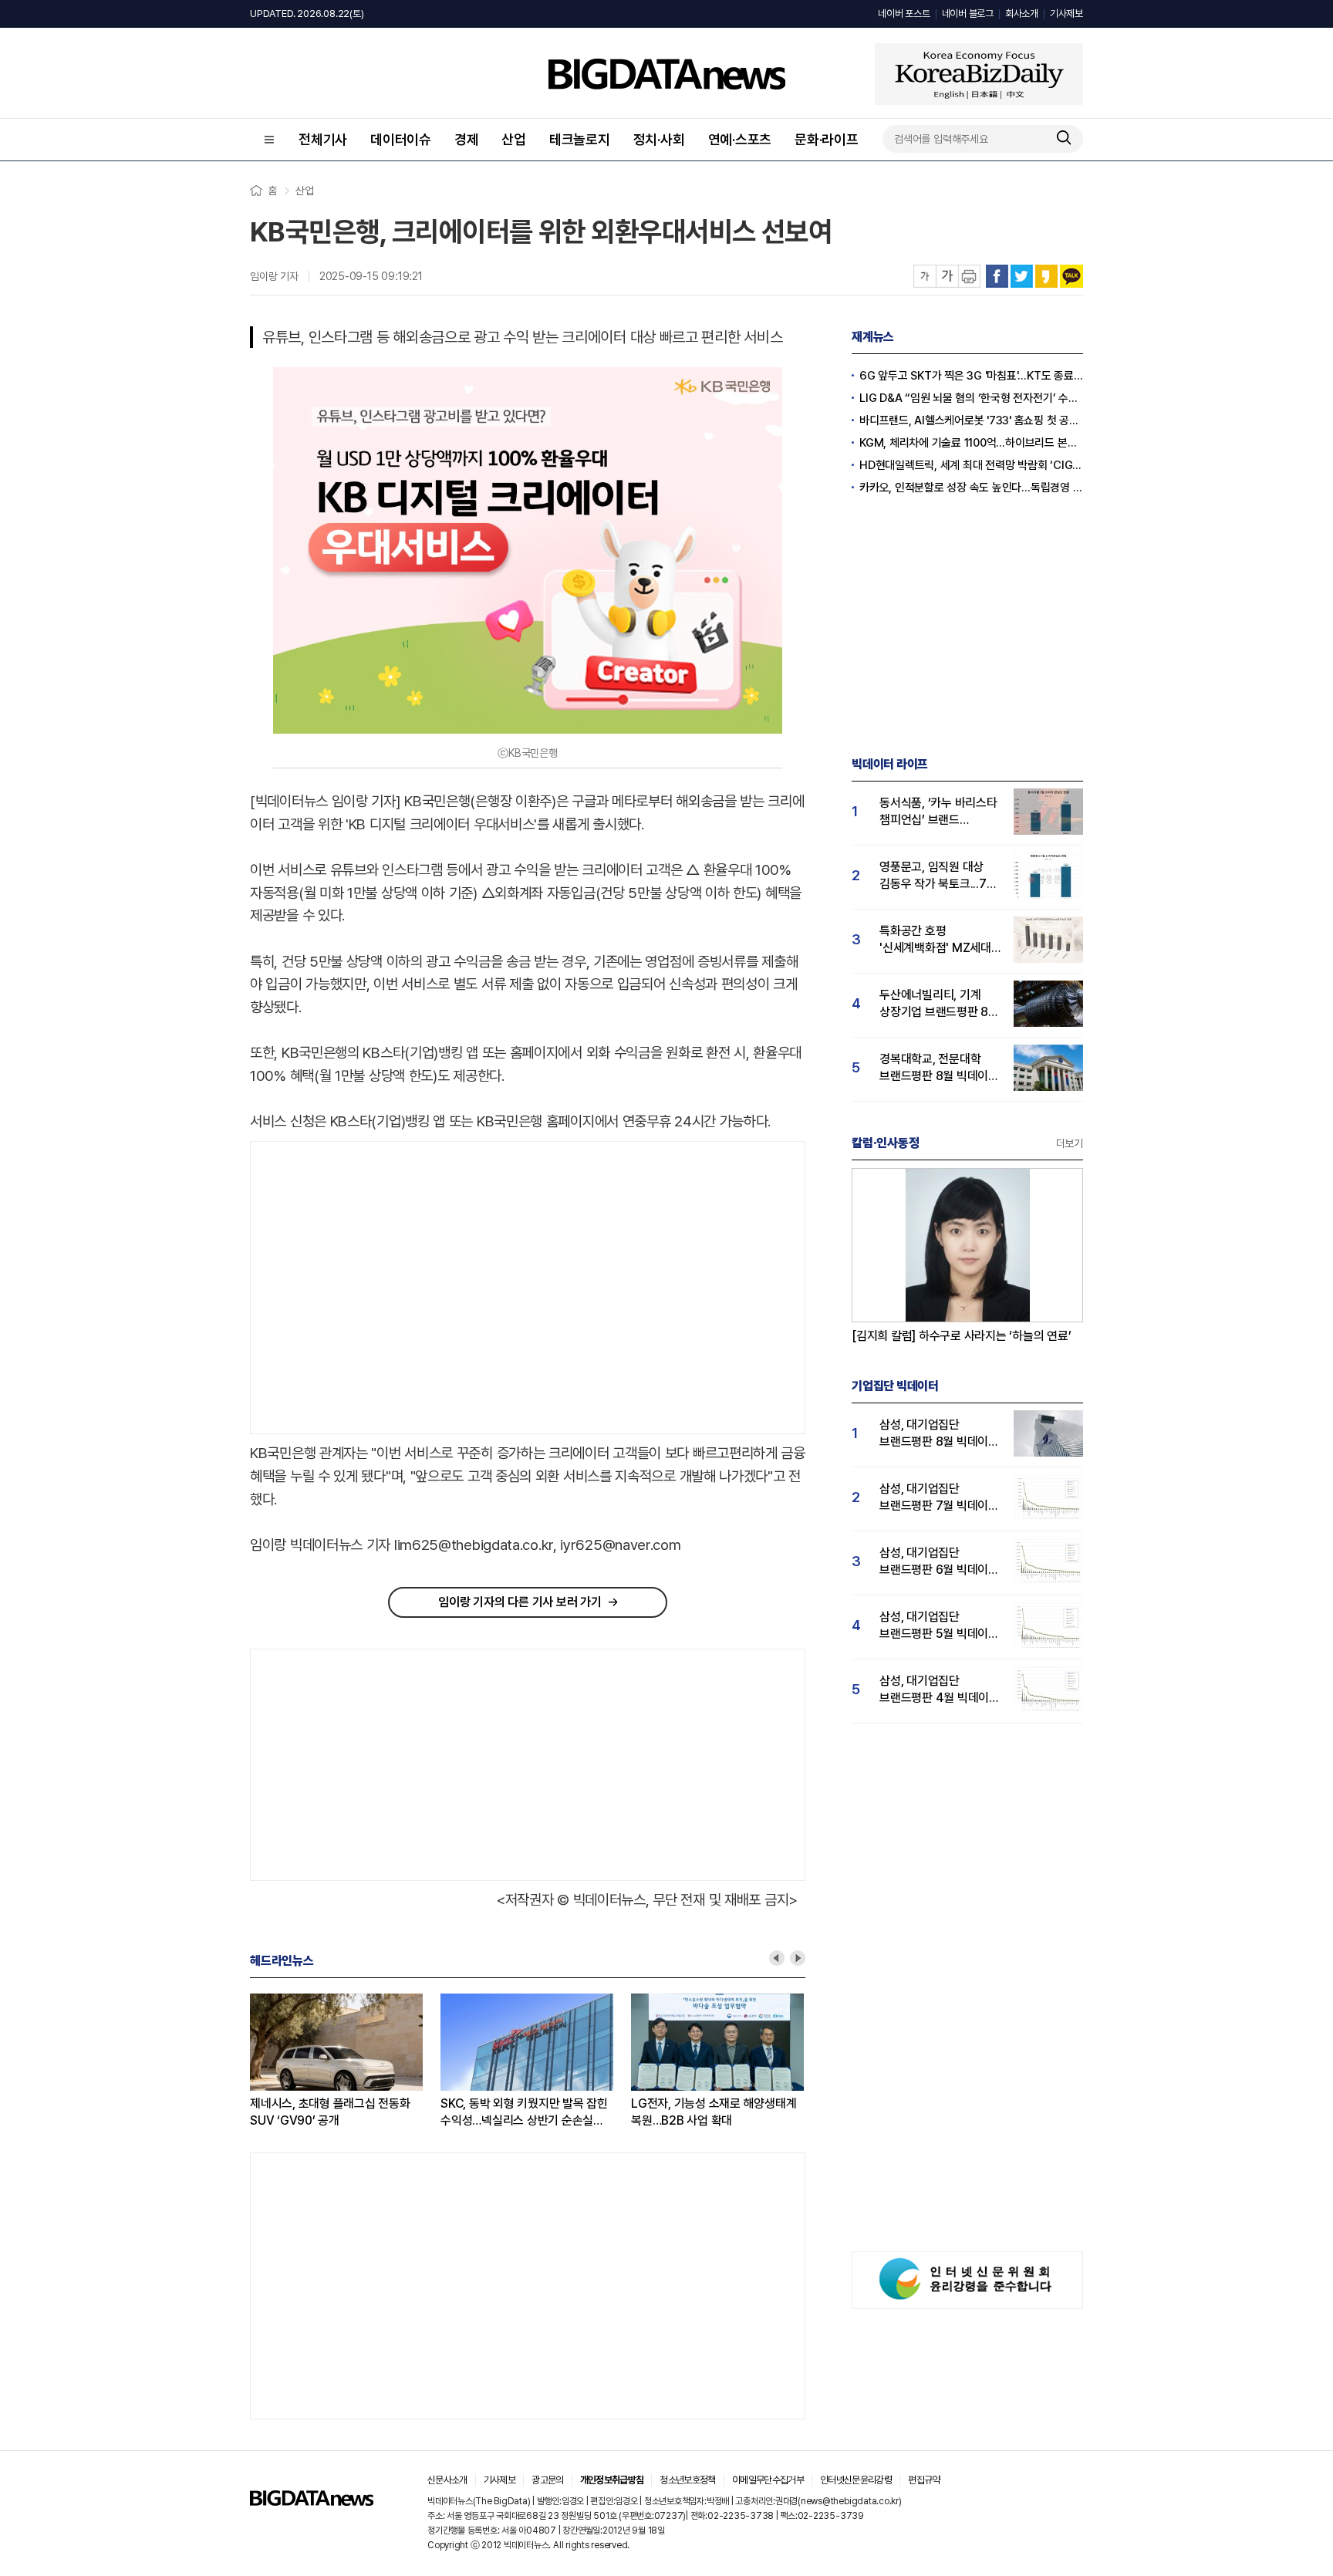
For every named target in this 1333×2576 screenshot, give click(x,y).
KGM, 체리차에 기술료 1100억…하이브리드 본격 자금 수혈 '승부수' (971, 443)
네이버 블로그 (968, 14)
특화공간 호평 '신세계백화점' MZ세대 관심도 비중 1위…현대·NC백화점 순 (935, 940)
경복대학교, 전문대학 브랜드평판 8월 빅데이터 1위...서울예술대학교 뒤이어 (939, 1068)
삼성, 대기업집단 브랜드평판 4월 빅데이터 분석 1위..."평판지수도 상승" (940, 1690)
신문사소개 (447, 2480)
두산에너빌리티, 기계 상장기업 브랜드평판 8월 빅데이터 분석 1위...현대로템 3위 (939, 1004)
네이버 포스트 (904, 14)
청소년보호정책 (687, 2480)
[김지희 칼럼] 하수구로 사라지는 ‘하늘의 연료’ (962, 1336)
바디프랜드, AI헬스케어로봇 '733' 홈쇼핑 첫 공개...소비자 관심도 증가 (971, 420)
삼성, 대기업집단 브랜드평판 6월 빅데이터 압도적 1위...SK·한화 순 (939, 1562)
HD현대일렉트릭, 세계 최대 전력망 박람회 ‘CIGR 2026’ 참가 (971, 465)
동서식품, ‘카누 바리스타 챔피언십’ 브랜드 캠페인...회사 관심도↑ (938, 812)
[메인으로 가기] (312, 2502)
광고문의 (547, 2480)
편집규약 (924, 2480)
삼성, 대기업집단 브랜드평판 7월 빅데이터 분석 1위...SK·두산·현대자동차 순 (939, 1498)
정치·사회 (659, 139)
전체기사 (323, 139)
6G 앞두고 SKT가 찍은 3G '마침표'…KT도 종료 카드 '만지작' (450, 2112)
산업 (514, 139)
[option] (274, 2061)
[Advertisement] (380, 1288)
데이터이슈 (401, 139)
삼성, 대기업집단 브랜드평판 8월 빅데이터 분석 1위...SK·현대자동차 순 (939, 1434)
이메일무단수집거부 (768, 2480)
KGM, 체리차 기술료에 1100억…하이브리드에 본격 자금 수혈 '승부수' (640, 2113)
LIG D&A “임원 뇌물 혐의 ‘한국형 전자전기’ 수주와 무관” (971, 398)
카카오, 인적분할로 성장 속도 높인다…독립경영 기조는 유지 (971, 488)
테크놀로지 (580, 139)
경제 (467, 139)
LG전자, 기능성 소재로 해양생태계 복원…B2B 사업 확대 (262, 2112)
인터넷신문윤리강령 (856, 2480)
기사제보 (1066, 14)
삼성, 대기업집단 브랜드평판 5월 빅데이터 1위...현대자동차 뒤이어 (939, 1626)
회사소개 (1022, 14)
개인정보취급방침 (612, 2480)
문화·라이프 (827, 139)
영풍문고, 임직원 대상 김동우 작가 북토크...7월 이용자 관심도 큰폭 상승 (938, 876)
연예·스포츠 (740, 139)
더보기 (1070, 1143)
